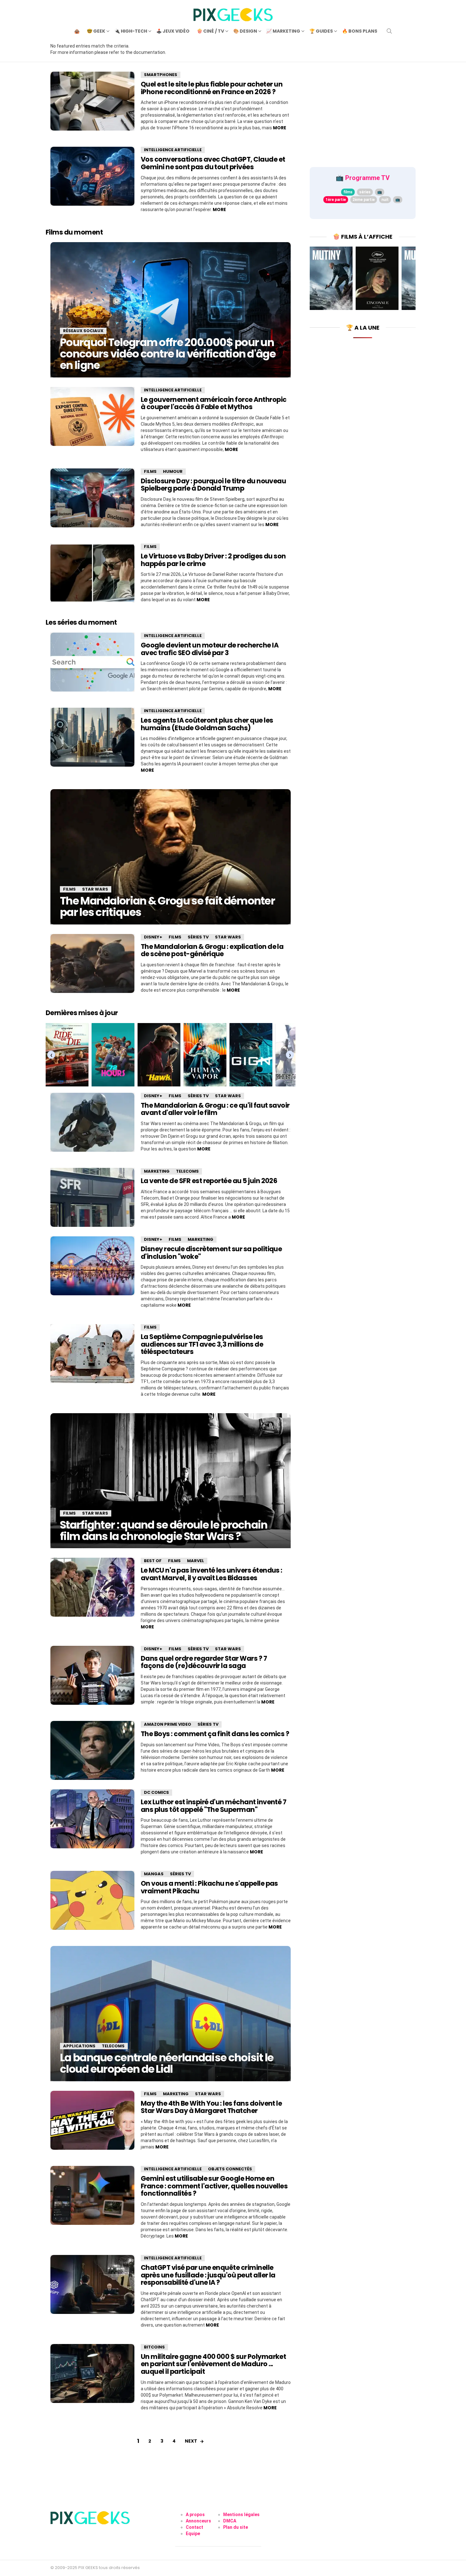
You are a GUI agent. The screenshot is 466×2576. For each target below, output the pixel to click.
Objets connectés (230, 2169)
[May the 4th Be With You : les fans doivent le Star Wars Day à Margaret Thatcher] (92, 2120)
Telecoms (187, 1171)
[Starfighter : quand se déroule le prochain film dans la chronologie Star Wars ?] (171, 1481)
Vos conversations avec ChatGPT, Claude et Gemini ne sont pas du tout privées (213, 163)
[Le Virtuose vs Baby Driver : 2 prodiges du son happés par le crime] (92, 573)
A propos (195, 2515)
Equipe (193, 2534)
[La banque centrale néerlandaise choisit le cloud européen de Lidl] (171, 2013)
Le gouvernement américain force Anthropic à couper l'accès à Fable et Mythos (214, 403)
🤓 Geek (96, 31)
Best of (153, 1561)
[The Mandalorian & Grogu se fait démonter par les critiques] (171, 857)
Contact (194, 2527)
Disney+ (153, 937)
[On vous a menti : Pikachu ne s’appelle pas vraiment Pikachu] (92, 1900)
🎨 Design (245, 31)
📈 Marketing (283, 31)
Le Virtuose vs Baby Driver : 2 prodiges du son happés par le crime (213, 560)
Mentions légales (241, 2515)
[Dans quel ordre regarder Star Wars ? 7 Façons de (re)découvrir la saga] (92, 1675)
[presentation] (51, 1055)
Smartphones (161, 75)
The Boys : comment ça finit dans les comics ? (215, 1734)
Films (150, 471)
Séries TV (198, 937)
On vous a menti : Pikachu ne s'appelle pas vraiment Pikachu (209, 1887)
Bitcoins (154, 2347)
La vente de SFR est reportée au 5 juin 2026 (209, 1181)
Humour (173, 471)
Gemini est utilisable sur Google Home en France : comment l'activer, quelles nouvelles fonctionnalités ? (214, 2186)
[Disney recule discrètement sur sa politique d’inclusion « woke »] (92, 1266)
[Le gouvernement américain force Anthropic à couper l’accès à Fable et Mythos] (92, 416)
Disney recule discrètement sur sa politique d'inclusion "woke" (211, 1253)
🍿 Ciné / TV (210, 31)
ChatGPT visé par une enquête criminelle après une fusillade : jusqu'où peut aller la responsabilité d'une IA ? (208, 2275)
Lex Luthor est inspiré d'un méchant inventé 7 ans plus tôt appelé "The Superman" (214, 1806)
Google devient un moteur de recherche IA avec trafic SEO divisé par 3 (210, 649)
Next (191, 2441)
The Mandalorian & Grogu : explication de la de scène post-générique (212, 950)
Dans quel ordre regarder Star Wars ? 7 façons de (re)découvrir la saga (204, 1662)
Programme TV (367, 178)
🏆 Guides (321, 31)
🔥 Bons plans (360, 31)
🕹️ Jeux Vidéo (173, 31)
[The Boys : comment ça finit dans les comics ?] (92, 1750)
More (280, 128)
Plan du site (236, 2527)
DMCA (230, 2521)
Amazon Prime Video (168, 1724)
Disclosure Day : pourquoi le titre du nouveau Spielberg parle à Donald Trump (213, 485)
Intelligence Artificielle (173, 150)
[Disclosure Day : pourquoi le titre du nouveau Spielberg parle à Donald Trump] (92, 498)
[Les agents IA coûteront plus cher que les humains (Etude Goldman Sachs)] (92, 737)
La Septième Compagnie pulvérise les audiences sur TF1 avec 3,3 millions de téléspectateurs (202, 1344)
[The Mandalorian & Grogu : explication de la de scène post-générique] (92, 963)
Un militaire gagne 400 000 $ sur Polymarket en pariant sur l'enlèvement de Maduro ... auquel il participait (213, 2364)
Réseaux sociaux (83, 331)
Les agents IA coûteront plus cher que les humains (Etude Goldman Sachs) (207, 724)
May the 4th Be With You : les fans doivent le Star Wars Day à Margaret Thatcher (211, 2107)
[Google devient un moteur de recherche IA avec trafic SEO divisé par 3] (92, 662)
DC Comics (156, 1792)
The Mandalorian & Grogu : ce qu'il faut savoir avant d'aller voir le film (215, 1109)
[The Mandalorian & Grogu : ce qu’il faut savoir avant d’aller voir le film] (92, 1122)
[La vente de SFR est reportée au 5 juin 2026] (92, 1197)
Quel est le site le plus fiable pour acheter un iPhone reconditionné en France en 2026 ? (212, 88)
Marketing (157, 1171)
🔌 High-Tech (131, 31)
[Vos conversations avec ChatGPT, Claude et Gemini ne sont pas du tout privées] (92, 176)
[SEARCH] (389, 31)
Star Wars (95, 889)
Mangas (154, 1874)
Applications (79, 2046)
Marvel (196, 1561)
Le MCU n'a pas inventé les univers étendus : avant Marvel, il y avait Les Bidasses (212, 1574)
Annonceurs (198, 2521)
